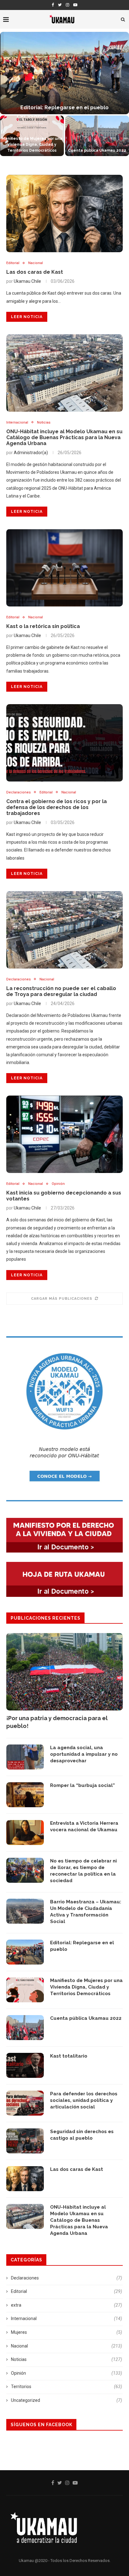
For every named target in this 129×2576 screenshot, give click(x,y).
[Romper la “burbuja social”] (25, 1795)
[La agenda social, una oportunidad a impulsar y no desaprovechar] (25, 1757)
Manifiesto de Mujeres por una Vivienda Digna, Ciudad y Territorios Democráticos (86, 1987)
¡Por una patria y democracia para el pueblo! (57, 1722)
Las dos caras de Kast (35, 272)
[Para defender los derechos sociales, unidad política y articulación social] (25, 2103)
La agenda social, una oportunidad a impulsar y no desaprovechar (84, 1754)
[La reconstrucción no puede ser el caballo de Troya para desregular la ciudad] (64, 930)
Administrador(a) (31, 453)
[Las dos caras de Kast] (64, 213)
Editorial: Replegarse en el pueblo (82, 1946)
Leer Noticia (27, 317)
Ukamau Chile (27, 281)
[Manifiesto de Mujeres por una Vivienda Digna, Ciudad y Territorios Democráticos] (25, 1990)
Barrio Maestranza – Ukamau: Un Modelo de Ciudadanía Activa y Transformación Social (86, 1912)
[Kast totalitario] (25, 2065)
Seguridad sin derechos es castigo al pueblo (82, 2135)
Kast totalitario (64, 108)
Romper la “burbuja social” (83, 1785)
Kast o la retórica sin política (44, 626)
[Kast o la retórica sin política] (64, 568)
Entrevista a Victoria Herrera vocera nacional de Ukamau (84, 1826)
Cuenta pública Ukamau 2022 (86, 2018)
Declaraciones (18, 792)
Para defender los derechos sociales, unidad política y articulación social (32, 144)
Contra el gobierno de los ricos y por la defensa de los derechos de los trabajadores (57, 807)
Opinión (58, 1184)
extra (67, 2305)
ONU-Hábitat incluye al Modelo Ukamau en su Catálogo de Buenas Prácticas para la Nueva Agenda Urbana (64, 437)
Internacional (17, 422)
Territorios (67, 2387)
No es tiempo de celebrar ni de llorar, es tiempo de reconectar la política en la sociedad (83, 1871)
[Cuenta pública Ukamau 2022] (25, 2028)
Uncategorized (67, 2400)
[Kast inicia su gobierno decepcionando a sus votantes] (64, 1134)
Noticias (44, 422)
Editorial (13, 263)
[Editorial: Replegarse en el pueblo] (25, 1952)
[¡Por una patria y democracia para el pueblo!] (64, 1672)
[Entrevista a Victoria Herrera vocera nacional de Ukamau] (25, 1833)
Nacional (36, 263)
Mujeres (67, 2332)
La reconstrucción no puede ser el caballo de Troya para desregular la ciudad (61, 991)
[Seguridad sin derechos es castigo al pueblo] (25, 2141)
